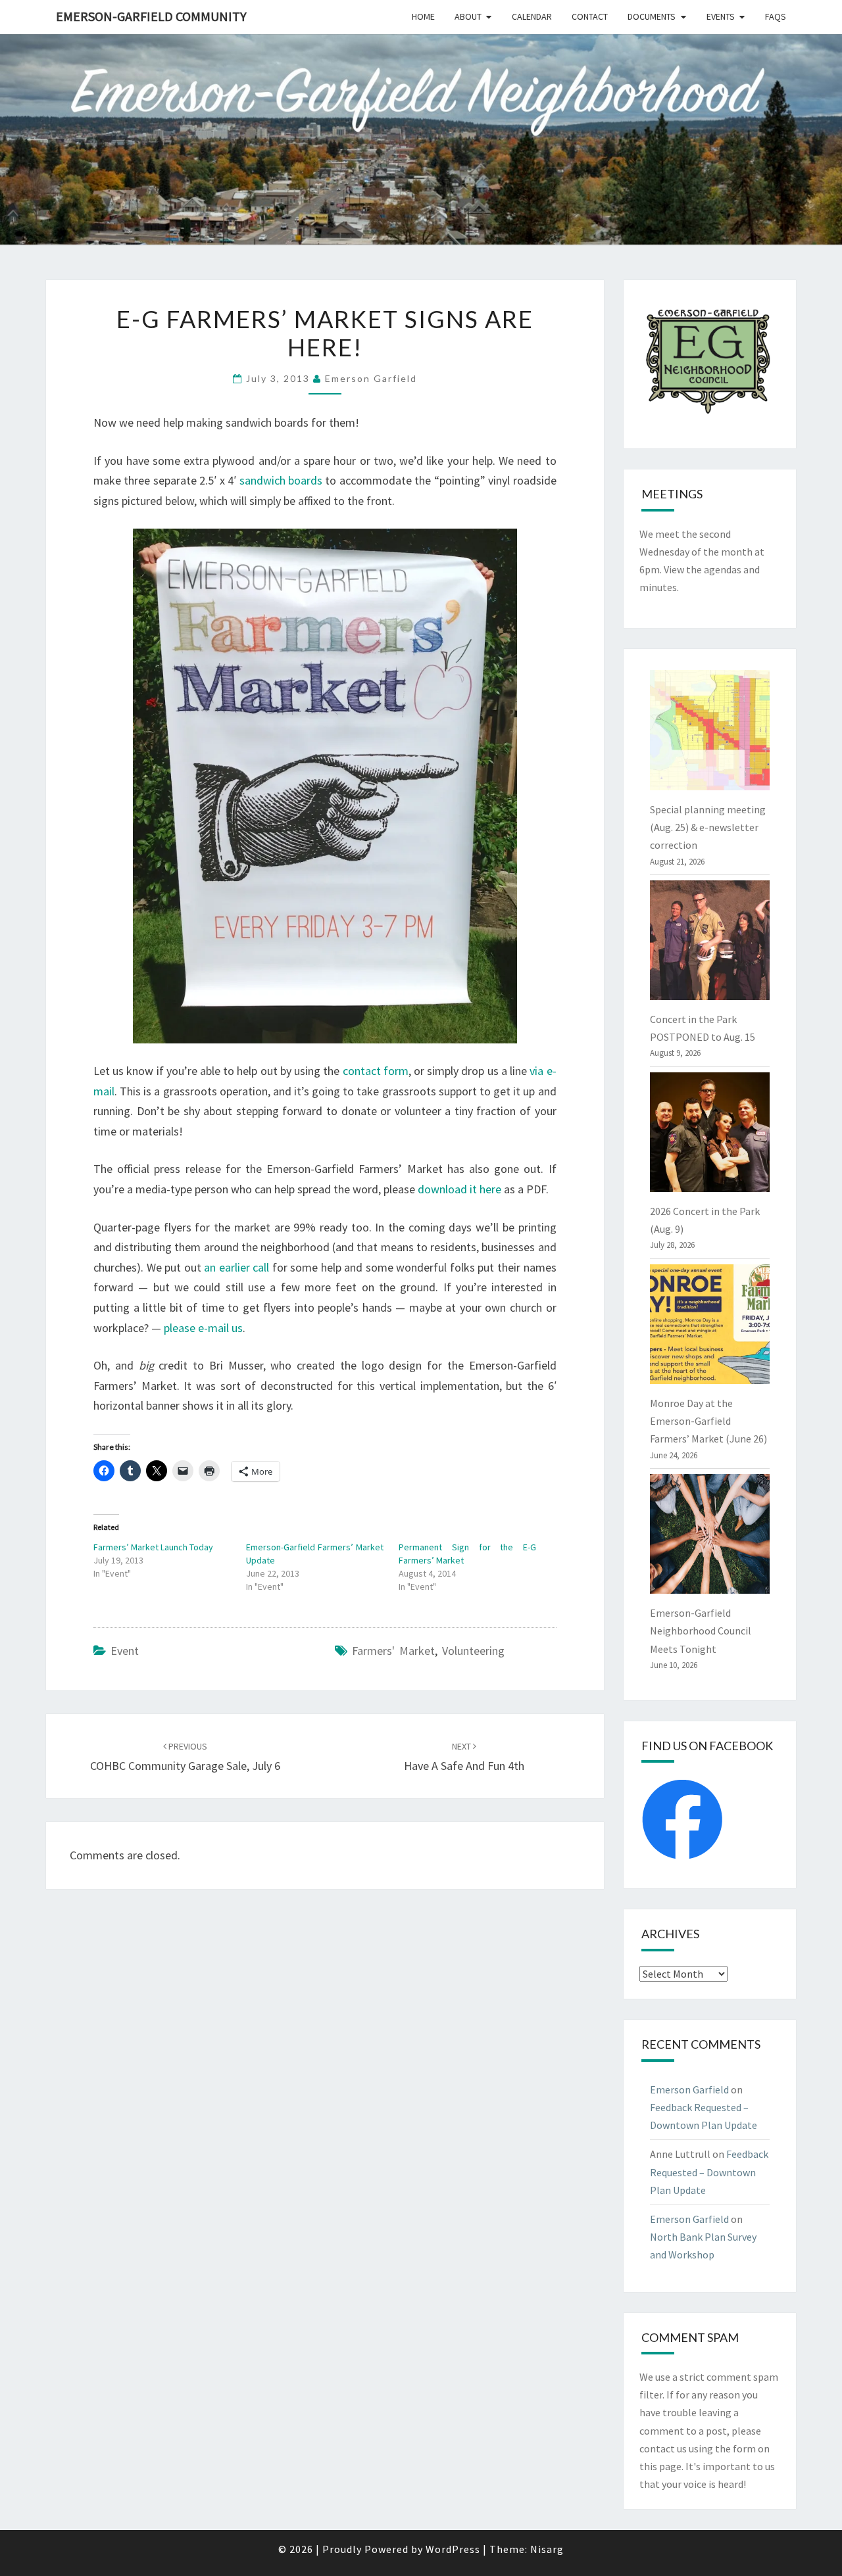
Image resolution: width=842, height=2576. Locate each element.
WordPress (453, 2549)
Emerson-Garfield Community (151, 16)
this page (660, 2466)
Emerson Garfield (371, 378)
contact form (376, 1071)
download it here (459, 1189)
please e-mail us (203, 1328)
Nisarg (547, 2549)
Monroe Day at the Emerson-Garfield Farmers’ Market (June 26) (708, 1421)
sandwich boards (281, 480)
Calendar (532, 16)
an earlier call (236, 1267)
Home (423, 16)
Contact (590, 16)
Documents (652, 16)
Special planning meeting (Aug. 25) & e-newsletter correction (708, 827)
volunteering (473, 1651)
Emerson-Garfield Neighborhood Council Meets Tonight (701, 1631)
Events (721, 16)
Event (125, 1651)
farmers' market (393, 1651)
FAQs (776, 16)
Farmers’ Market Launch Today (153, 1547)
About (468, 16)
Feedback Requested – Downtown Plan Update (709, 2172)
